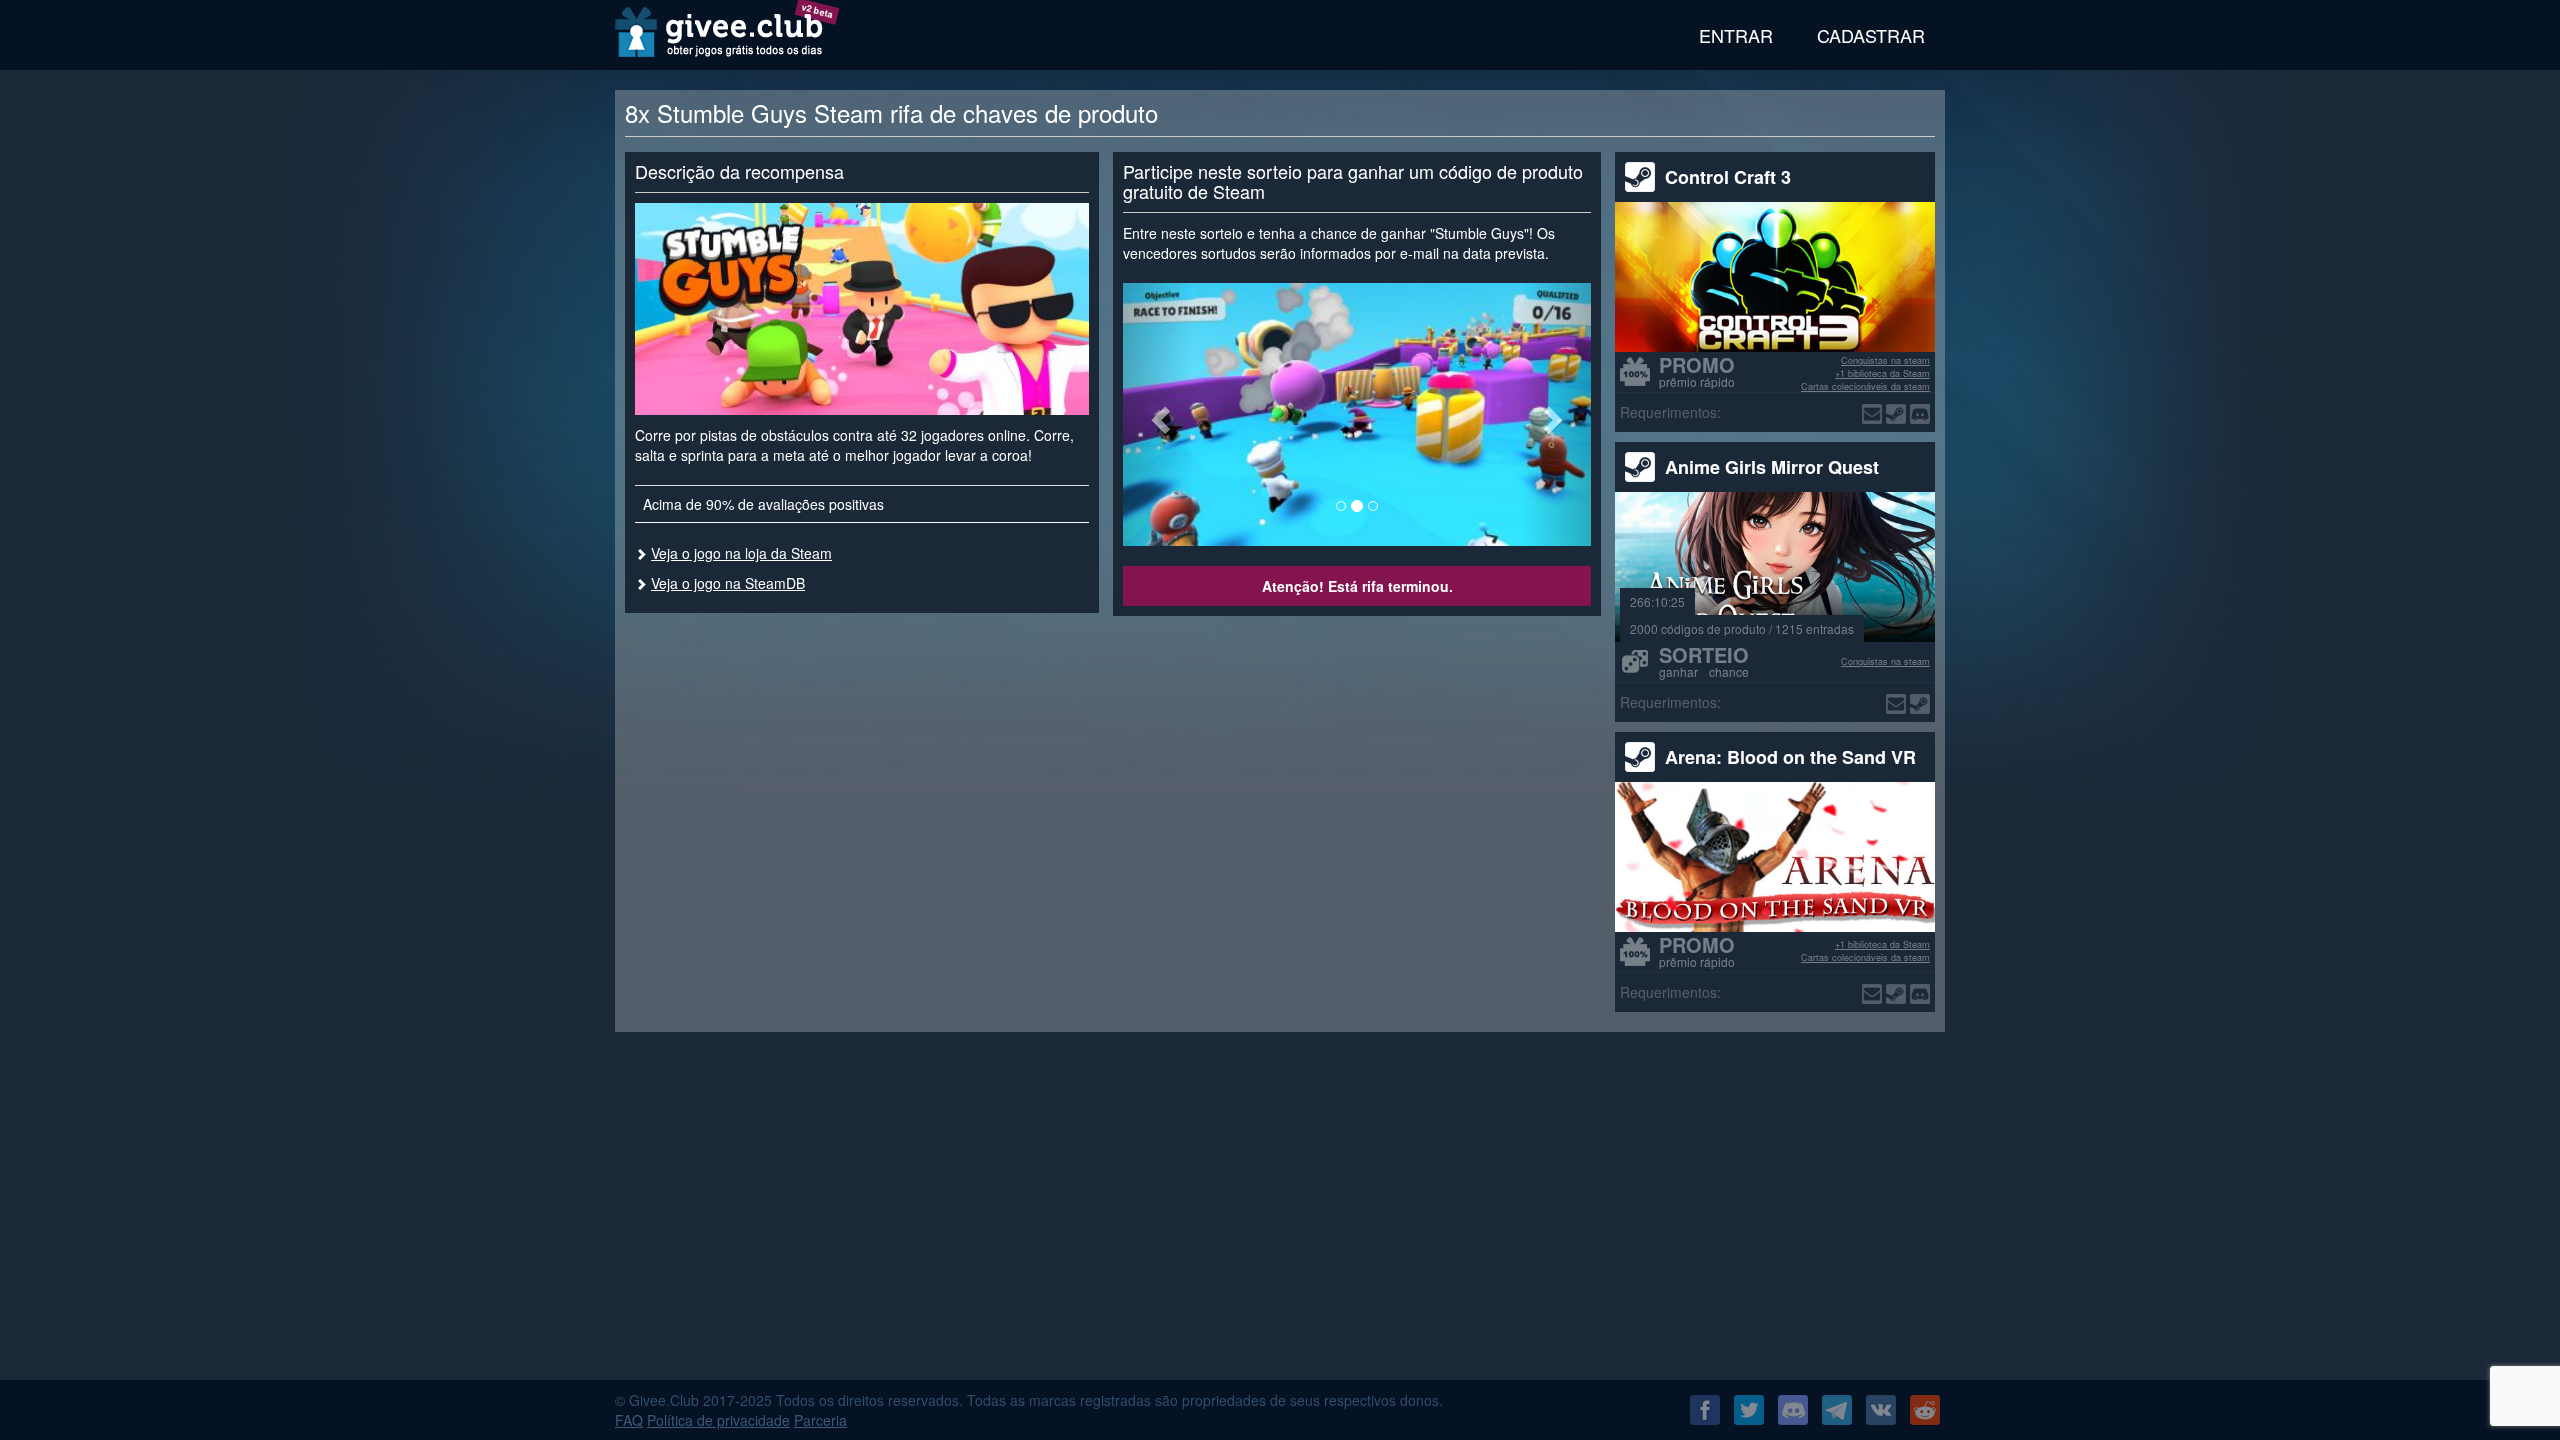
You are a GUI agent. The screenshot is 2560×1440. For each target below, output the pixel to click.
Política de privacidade (718, 1420)
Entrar (1736, 35)
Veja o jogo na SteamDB (728, 583)
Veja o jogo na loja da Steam (741, 553)
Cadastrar (1871, 35)
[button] (1158, 414)
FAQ (629, 1420)
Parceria (820, 1420)
